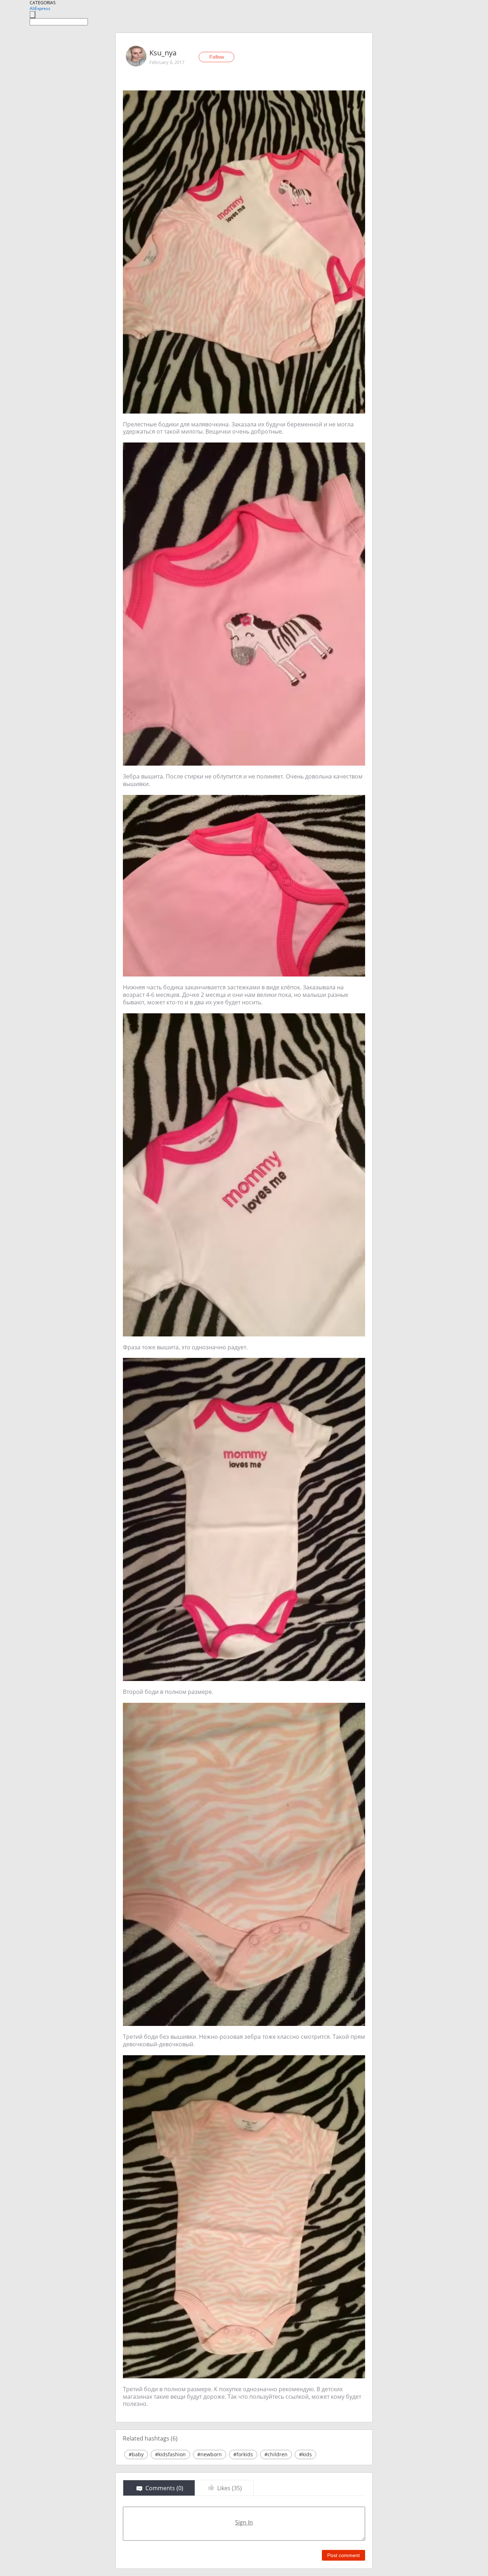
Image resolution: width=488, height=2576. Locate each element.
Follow (217, 57)
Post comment (343, 2555)
